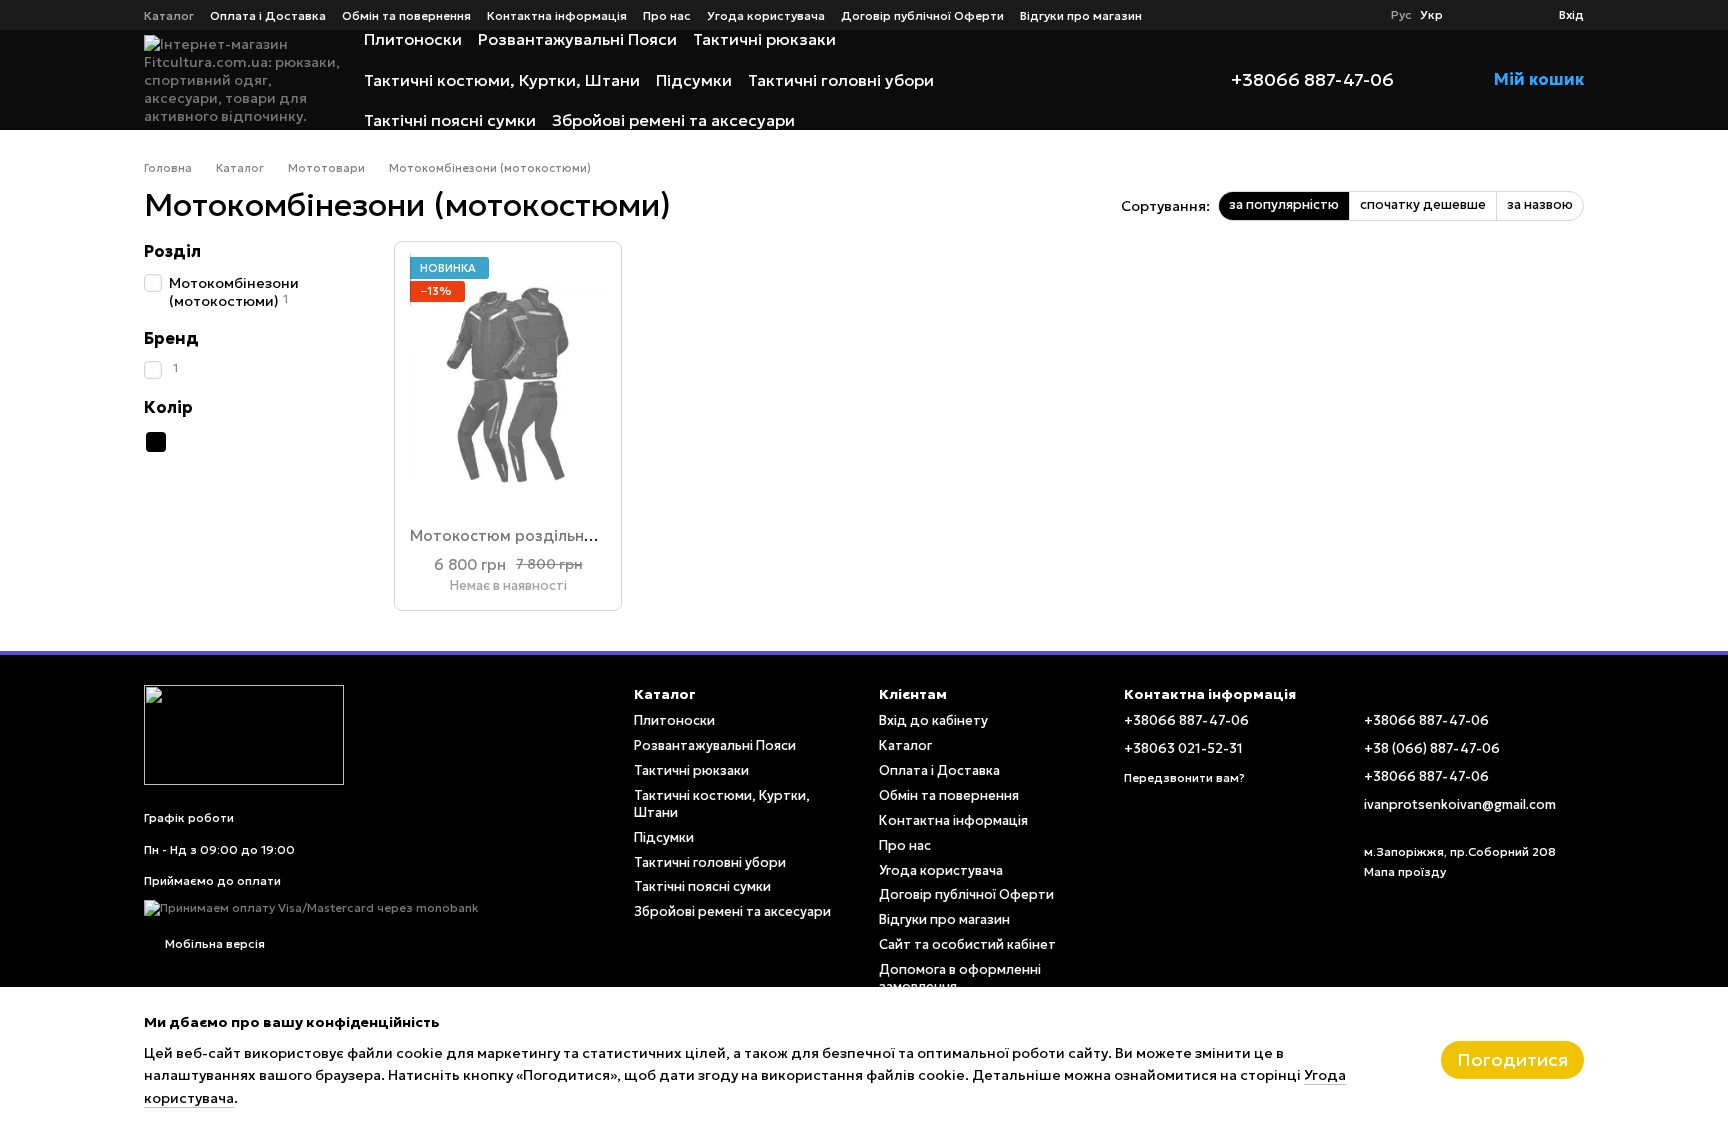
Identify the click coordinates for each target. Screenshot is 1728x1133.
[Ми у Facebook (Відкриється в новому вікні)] (1335, 15)
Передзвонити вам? (1184, 777)
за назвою (1540, 204)
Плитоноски (413, 39)
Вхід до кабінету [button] (933, 720)
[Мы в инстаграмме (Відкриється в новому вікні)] (1359, 15)
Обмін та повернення (406, 15)
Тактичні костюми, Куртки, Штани (502, 80)
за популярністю (1284, 204)
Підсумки (694, 80)
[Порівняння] (1471, 15)
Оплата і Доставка (268, 15)
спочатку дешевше (1423, 204)
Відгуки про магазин (1081, 15)
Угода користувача (766, 15)
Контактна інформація (557, 15)
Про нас (667, 15)
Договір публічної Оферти (922, 15)
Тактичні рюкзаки (764, 39)
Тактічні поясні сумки (450, 120)
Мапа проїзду (1405, 871)
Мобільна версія (213, 943)
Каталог (169, 15)
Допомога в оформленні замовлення (960, 978)
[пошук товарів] (1147, 80)
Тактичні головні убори (841, 80)
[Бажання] (1507, 15)
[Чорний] (156, 442)
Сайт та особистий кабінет (967, 944)
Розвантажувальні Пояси (577, 39)
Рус (1401, 15)
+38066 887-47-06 (1312, 80)
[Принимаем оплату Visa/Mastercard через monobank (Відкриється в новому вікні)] (311, 906)
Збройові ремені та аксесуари (673, 120)
